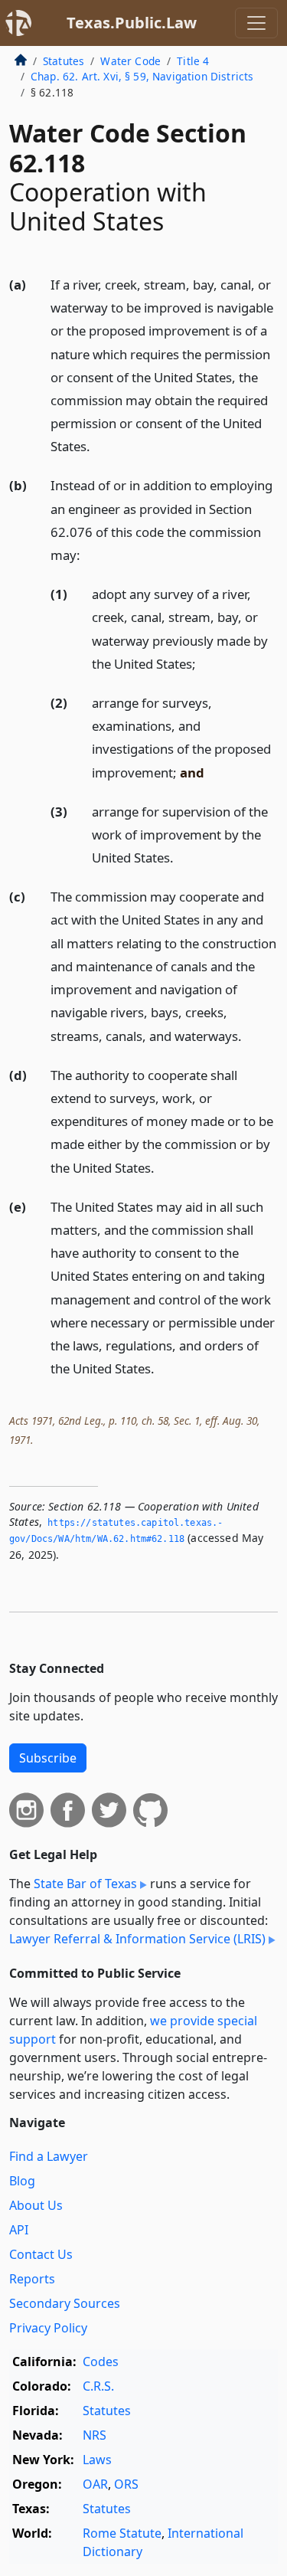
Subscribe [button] (48, 1758)
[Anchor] (99, 445)
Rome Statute (122, 2533)
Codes (101, 2362)
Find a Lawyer (49, 2156)
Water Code (130, 61)
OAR (95, 2484)
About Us (36, 2205)
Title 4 (193, 61)
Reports (32, 2279)
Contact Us (41, 2254)
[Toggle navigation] (256, 23)
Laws (97, 2460)
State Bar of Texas (85, 1884)
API (19, 2230)
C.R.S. (98, 2386)
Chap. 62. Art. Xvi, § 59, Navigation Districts (142, 76)
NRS (95, 2435)
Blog (22, 2181)
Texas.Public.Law (132, 23)
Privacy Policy (48, 2328)
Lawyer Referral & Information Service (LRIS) (137, 1939)
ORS (126, 2484)
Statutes (64, 61)
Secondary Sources (65, 2303)
